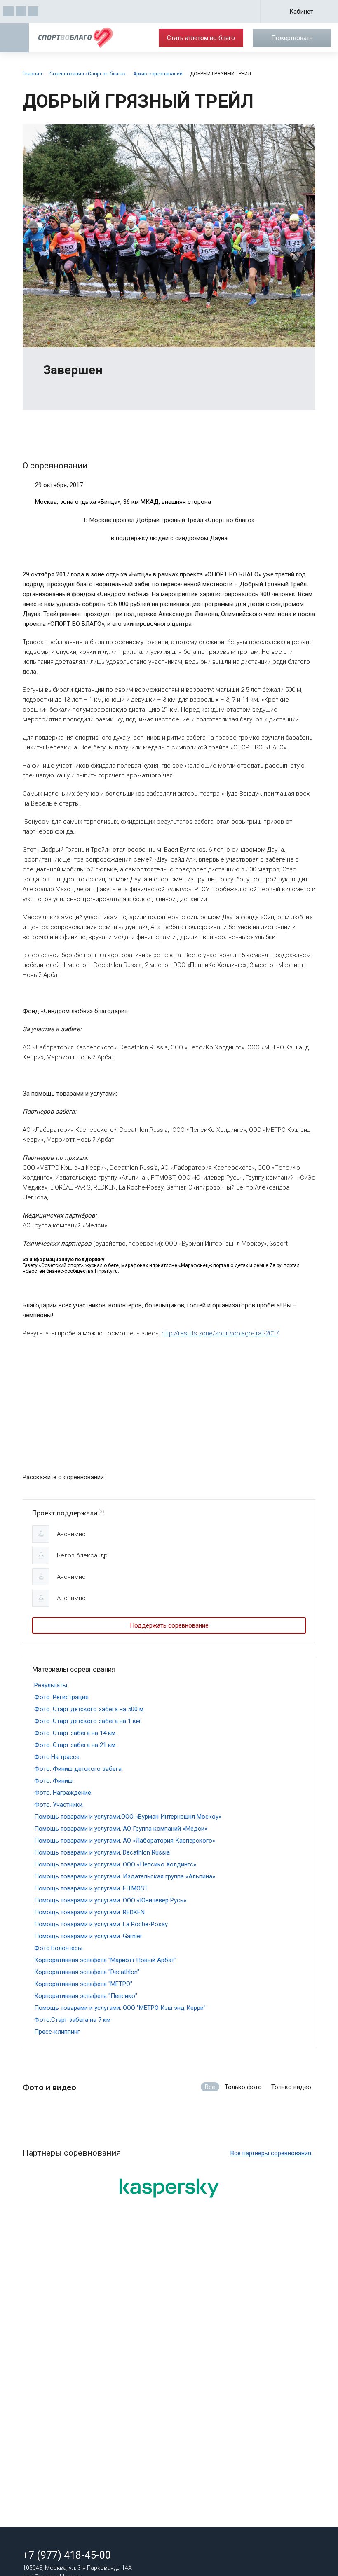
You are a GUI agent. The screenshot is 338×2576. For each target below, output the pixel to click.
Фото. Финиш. (54, 1781)
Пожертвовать (292, 38)
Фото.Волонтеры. (59, 1948)
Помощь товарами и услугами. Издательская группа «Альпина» (125, 1876)
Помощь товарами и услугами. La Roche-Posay (101, 1924)
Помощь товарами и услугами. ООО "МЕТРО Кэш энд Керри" (120, 2008)
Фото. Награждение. (63, 1793)
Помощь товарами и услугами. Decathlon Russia (102, 1852)
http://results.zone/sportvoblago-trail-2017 (220, 1333)
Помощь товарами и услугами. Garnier (88, 1936)
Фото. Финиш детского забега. (79, 1769)
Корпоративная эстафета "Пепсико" (86, 1996)
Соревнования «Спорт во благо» (88, 74)
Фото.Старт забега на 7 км (72, 2020)
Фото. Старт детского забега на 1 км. (88, 1721)
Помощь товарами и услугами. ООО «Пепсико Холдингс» (115, 1864)
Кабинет (301, 12)
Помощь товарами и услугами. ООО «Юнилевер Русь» (110, 1900)
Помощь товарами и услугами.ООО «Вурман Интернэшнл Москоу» (128, 1817)
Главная (32, 74)
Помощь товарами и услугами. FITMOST (91, 1888)
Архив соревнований (158, 74)
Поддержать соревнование (169, 1625)
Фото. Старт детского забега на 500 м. (89, 1709)
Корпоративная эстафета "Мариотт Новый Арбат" (105, 1960)
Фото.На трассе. (58, 1757)
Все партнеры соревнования (271, 2153)
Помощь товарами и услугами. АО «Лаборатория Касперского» (125, 1841)
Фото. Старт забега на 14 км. (75, 1733)
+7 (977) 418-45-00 (67, 2555)
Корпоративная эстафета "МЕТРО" (83, 1984)
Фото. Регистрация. (62, 1697)
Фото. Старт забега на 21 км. (75, 1745)
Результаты (51, 1685)
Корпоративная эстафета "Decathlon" (87, 1972)
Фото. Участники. (59, 1805)
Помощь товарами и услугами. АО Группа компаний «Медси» (121, 1829)
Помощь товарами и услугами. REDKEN (89, 1912)
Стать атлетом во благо (201, 38)
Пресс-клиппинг (57, 2032)
